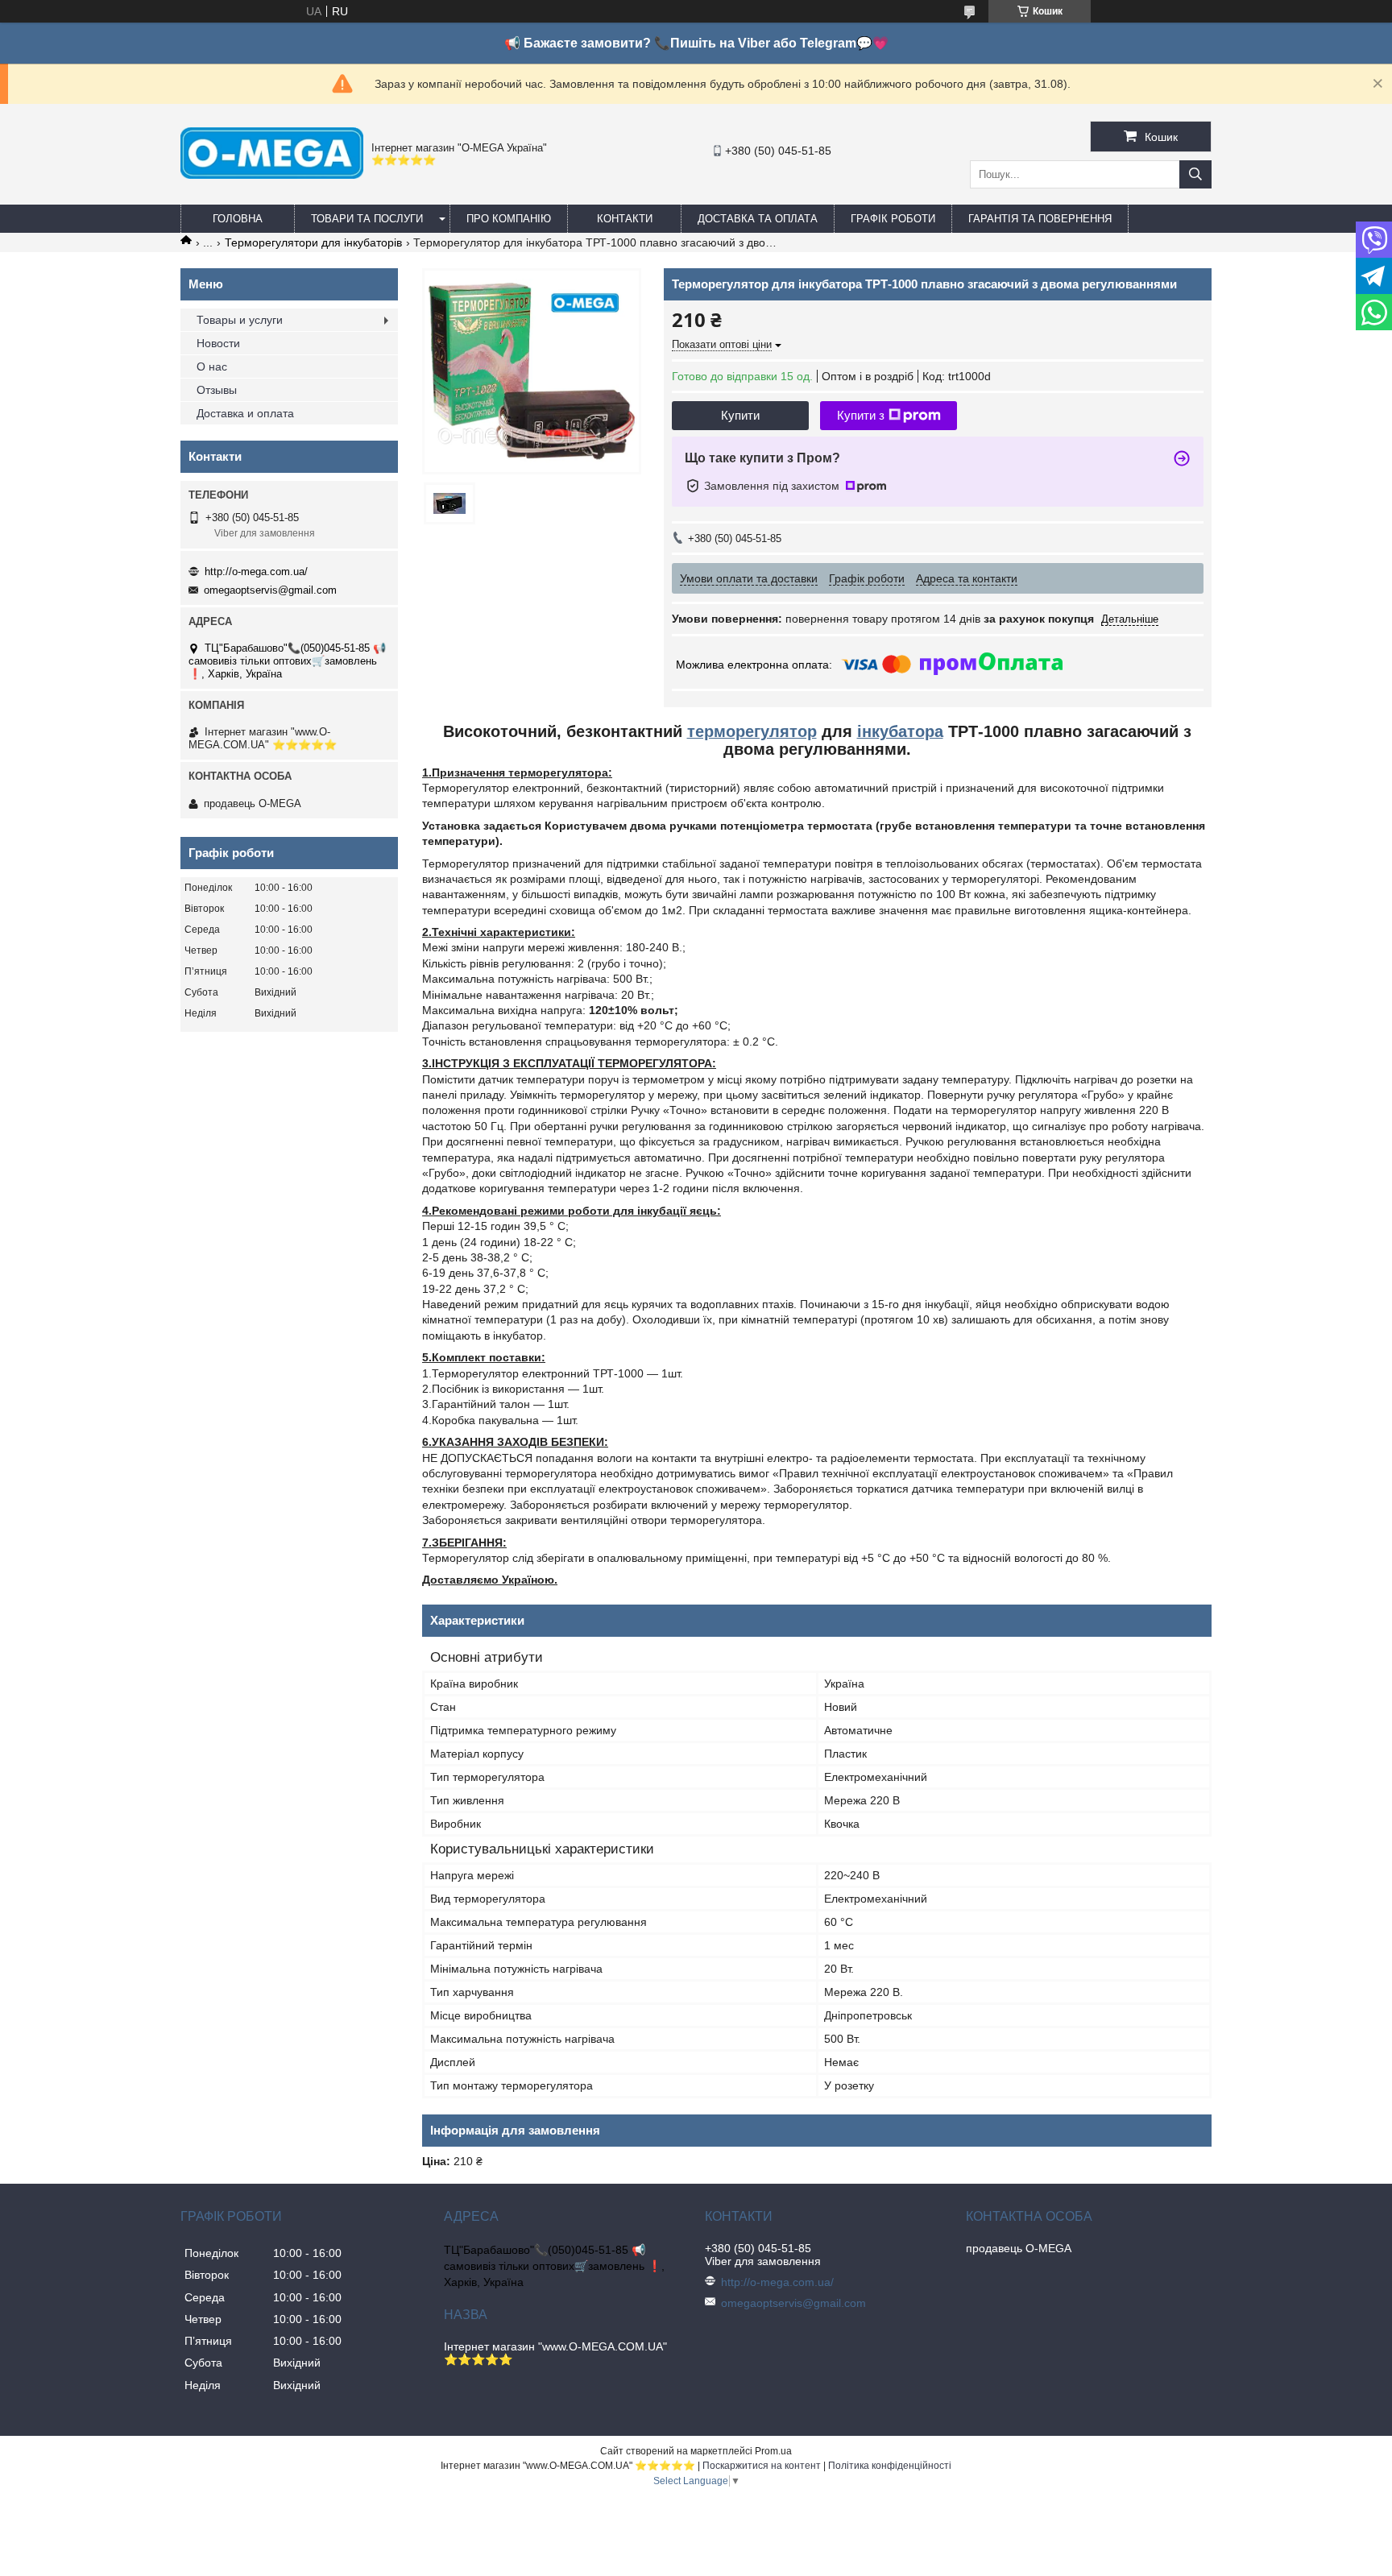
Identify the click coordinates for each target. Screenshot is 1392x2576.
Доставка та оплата (758, 219)
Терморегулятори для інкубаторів (313, 242)
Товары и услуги (240, 320)
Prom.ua (773, 2451)
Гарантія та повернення (1040, 219)
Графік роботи (893, 219)
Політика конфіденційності (890, 2466)
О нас (212, 367)
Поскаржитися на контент (762, 2466)
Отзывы (217, 390)
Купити (740, 415)
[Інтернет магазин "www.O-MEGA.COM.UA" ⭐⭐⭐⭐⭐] (272, 175)
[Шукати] (1195, 174)
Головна (238, 219)
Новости (218, 343)
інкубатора (900, 731)
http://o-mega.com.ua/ (256, 572)
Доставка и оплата (245, 413)
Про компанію (509, 219)
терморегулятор (752, 731)
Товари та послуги (367, 219)
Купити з (861, 415)
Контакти (625, 219)
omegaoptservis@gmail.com (270, 590)
